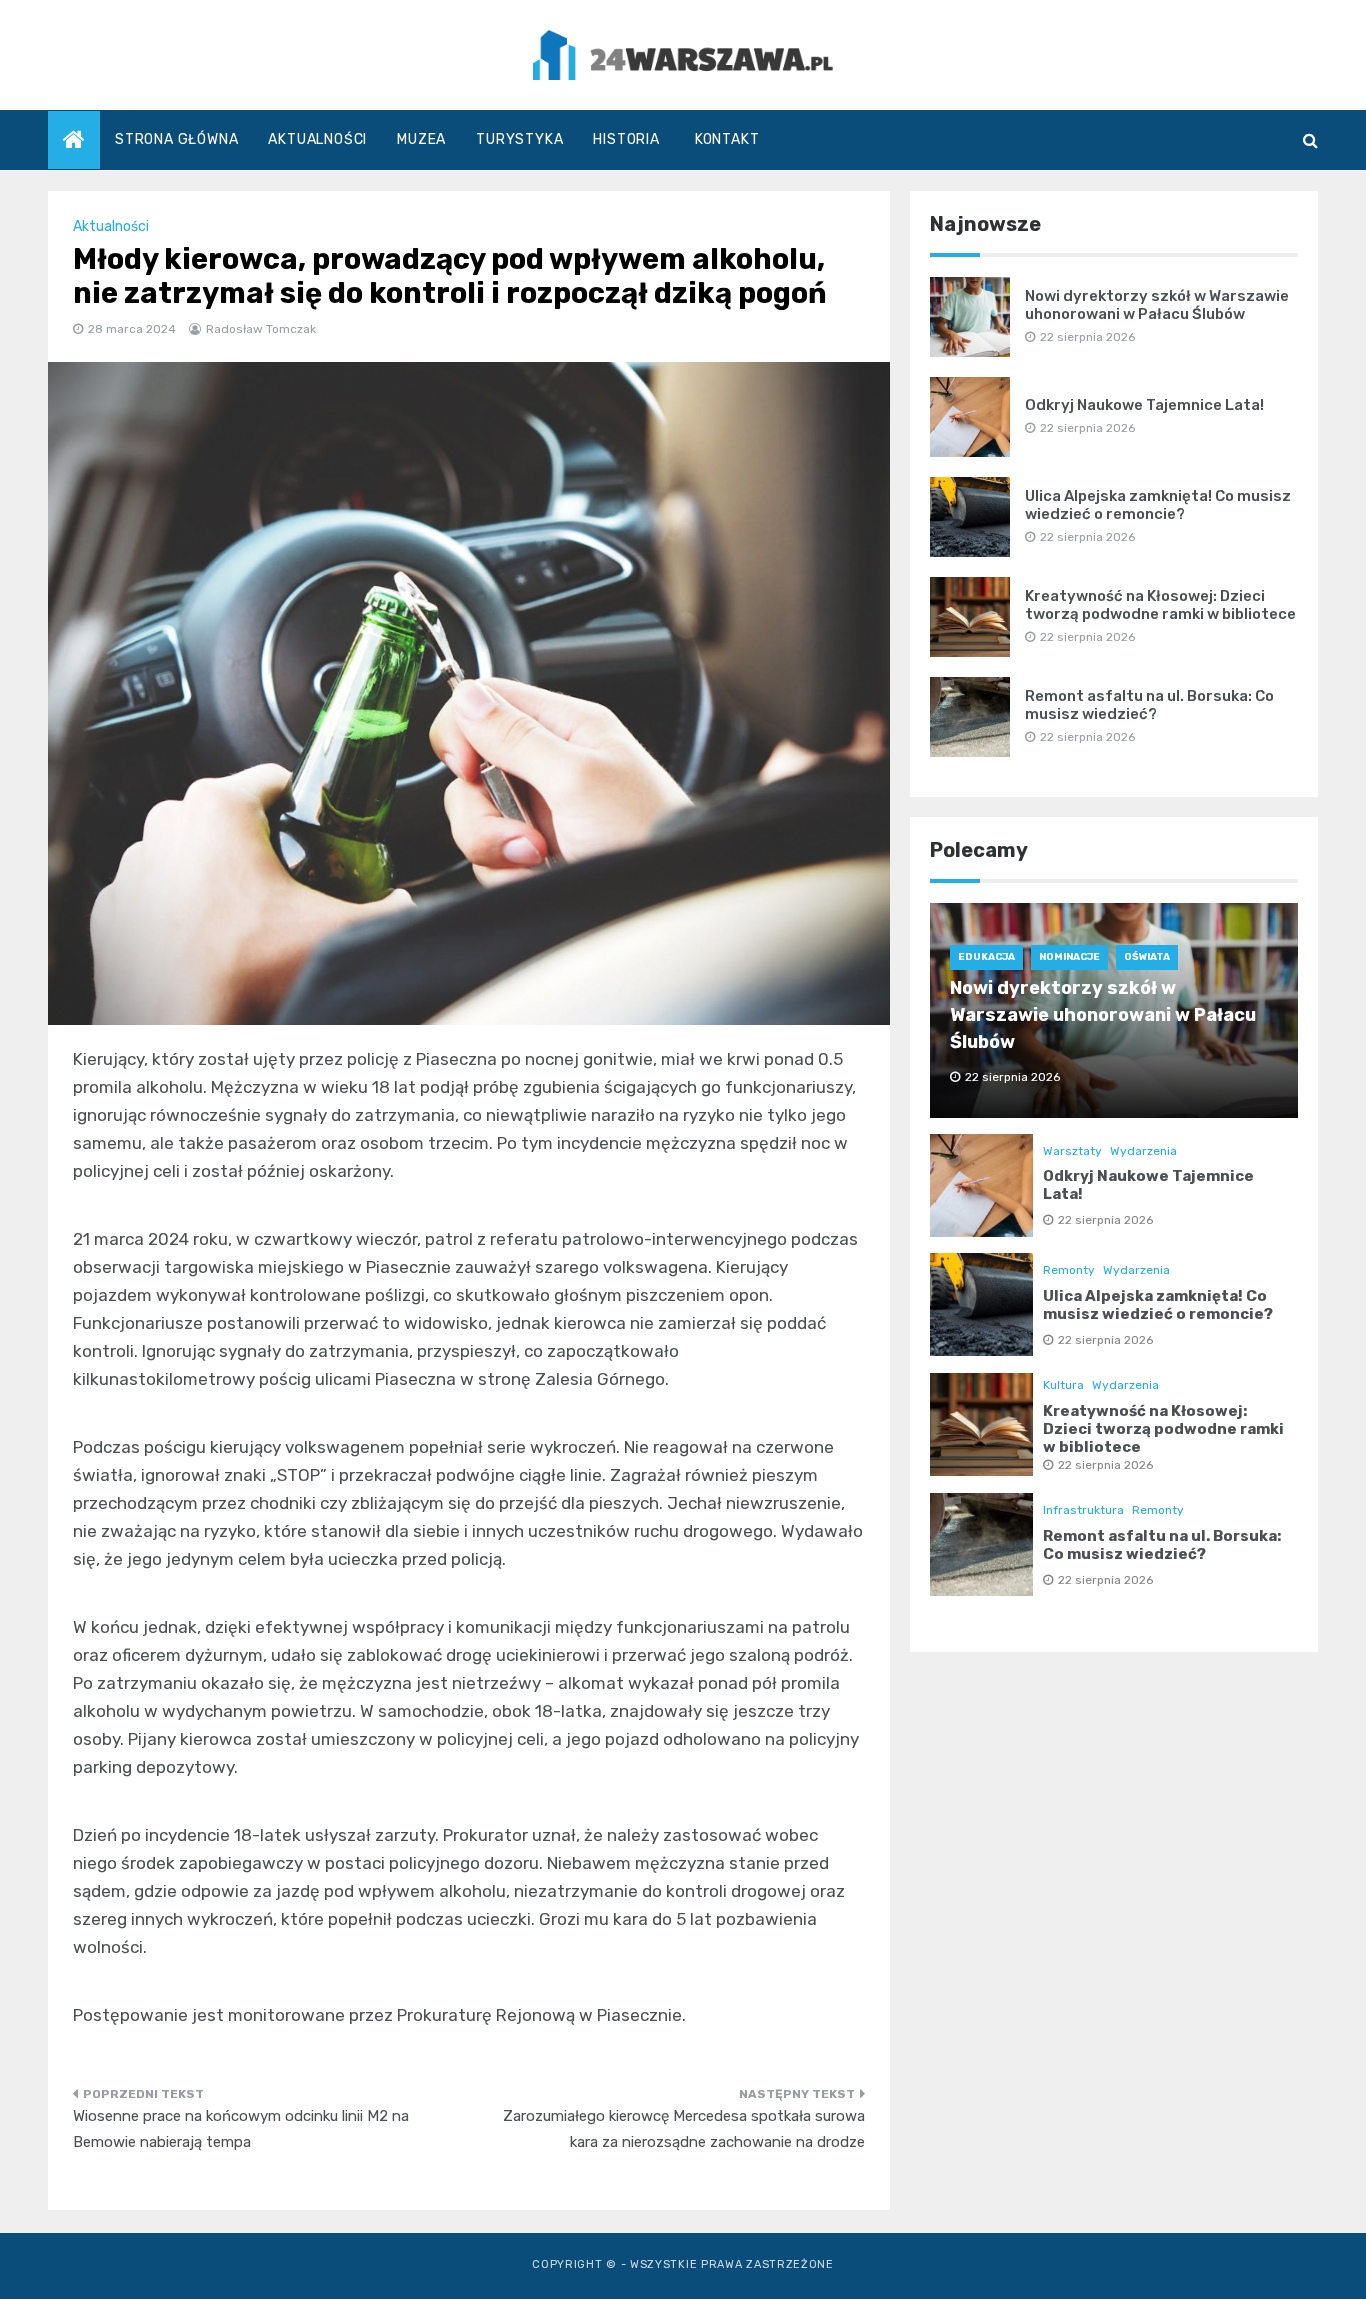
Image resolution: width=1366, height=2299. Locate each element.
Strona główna (176, 139)
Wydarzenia (1143, 1151)
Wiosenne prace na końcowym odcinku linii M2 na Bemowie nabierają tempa (241, 2129)
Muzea (421, 139)
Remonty (1069, 1270)
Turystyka (519, 139)
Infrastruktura (1083, 1510)
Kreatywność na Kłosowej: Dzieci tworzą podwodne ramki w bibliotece (1160, 605)
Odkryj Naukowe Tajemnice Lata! (1144, 405)
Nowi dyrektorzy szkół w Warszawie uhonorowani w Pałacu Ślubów (1157, 305)
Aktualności (317, 139)
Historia (626, 139)
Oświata (1147, 957)
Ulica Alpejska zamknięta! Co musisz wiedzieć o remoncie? (1158, 505)
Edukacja (986, 957)
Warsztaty (1072, 1151)
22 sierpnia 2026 (1105, 1220)
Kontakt (727, 139)
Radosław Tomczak (261, 329)
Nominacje (1069, 957)
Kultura (1063, 1385)
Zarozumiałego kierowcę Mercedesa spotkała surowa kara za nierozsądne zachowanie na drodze (684, 2129)
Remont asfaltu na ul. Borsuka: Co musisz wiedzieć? (1149, 705)
